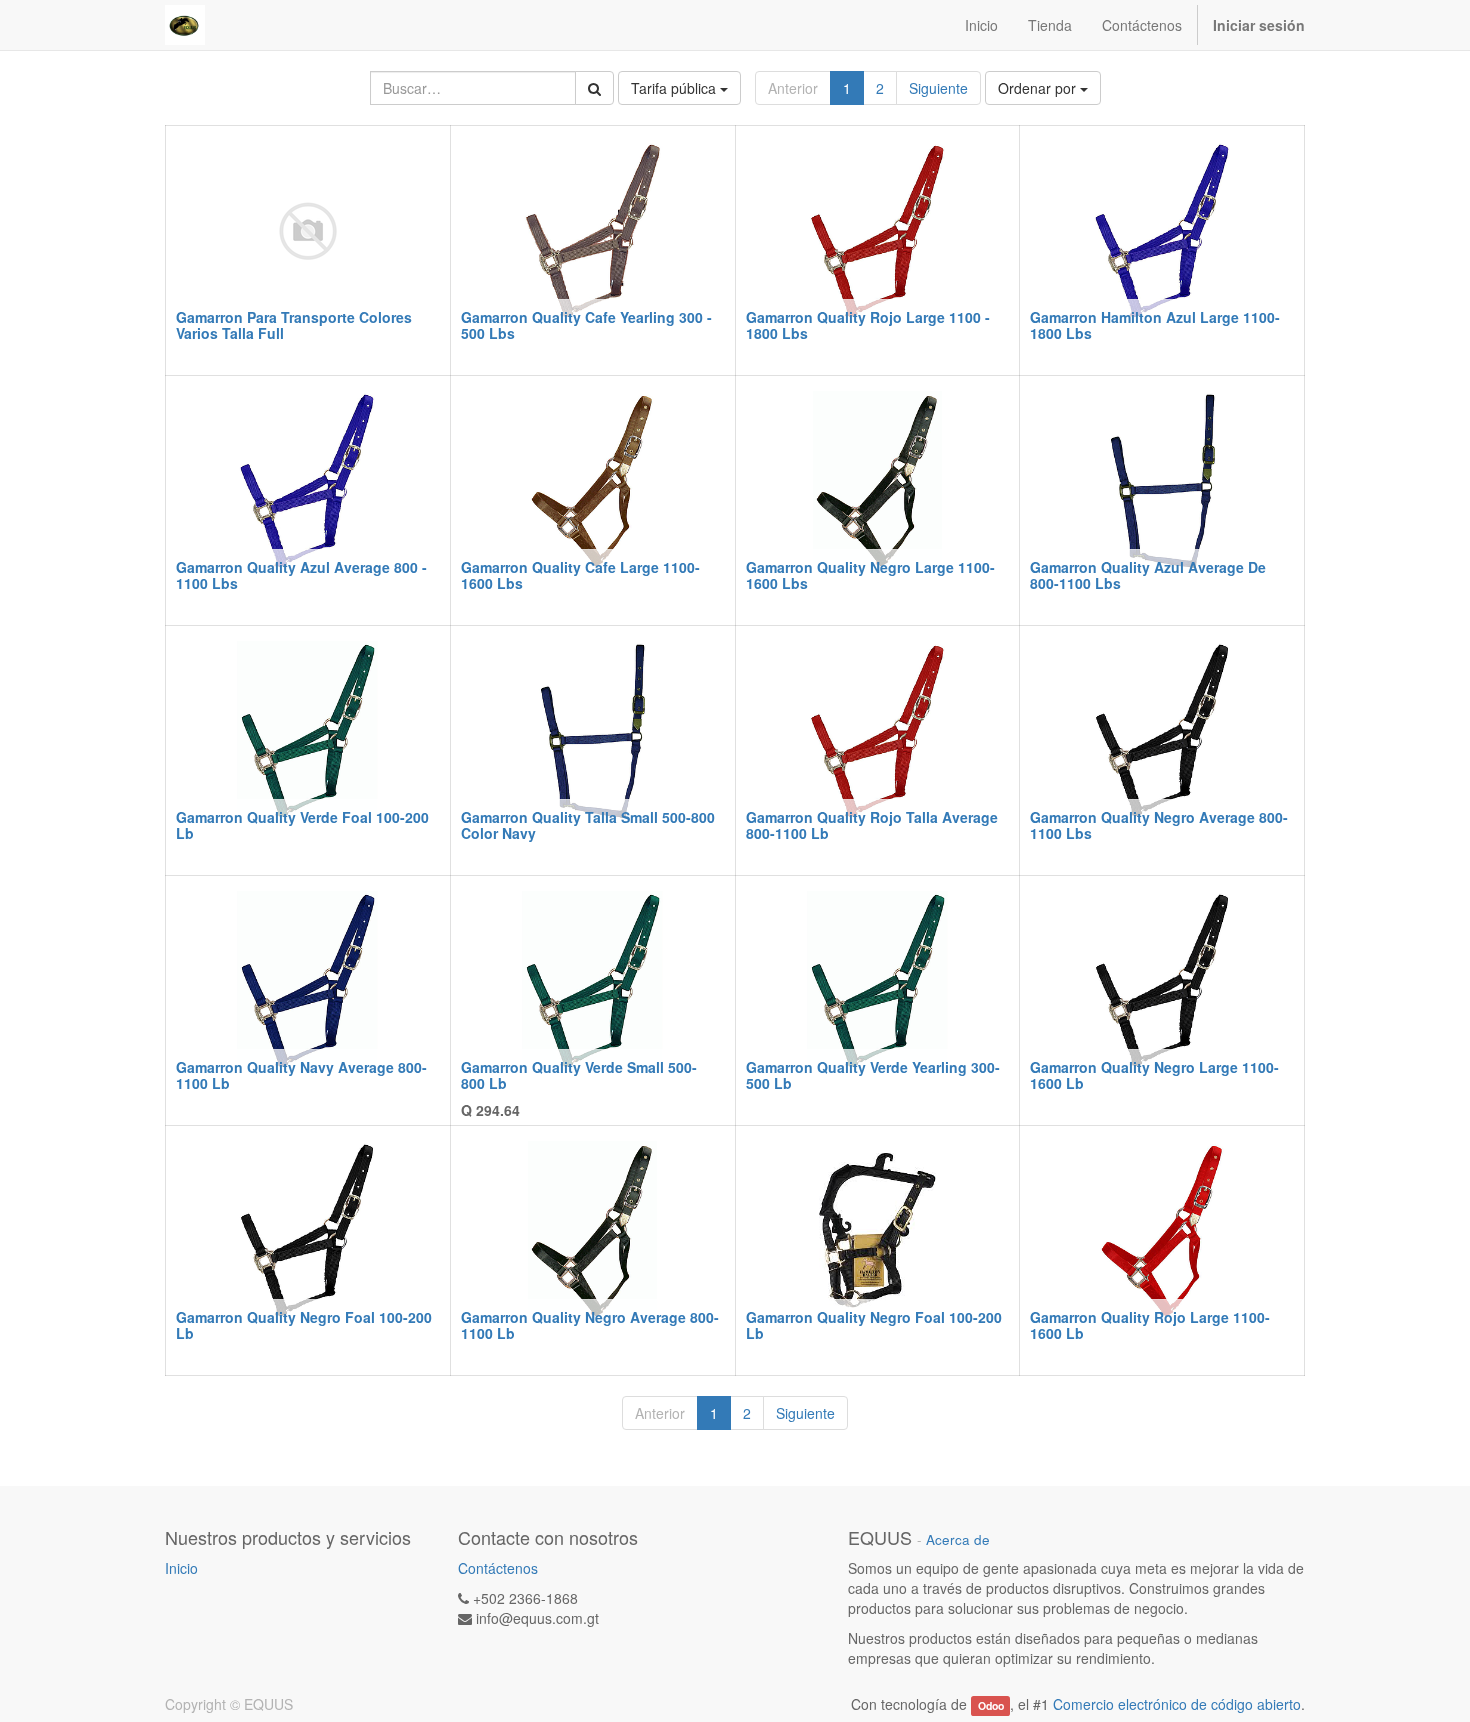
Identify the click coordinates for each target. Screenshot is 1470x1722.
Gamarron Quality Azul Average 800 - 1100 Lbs (301, 574)
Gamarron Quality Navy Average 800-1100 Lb (301, 1074)
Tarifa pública (675, 88)
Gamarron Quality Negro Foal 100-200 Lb (304, 1324)
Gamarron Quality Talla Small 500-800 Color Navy (588, 824)
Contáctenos (498, 1568)
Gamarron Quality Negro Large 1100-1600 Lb (1154, 1074)
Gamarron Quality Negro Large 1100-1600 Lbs (870, 574)
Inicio (181, 1568)
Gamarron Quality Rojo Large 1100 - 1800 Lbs (868, 324)
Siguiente (938, 88)
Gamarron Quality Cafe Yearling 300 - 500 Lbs (586, 324)
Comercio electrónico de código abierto (1177, 1704)
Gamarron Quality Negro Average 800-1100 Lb (590, 1324)
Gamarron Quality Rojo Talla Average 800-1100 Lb (872, 824)
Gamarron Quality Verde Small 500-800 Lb (579, 1074)
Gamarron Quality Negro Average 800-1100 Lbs (1159, 824)
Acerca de (958, 1539)
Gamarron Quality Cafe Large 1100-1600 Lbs (580, 574)
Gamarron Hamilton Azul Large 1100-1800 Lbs (1155, 324)
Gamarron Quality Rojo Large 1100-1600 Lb (1150, 1324)
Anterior (793, 88)
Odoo (991, 1705)
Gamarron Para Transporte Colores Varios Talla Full (294, 324)
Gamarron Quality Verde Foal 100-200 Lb (302, 824)
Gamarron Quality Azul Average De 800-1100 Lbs (1148, 574)
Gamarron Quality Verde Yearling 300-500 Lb (873, 1074)
